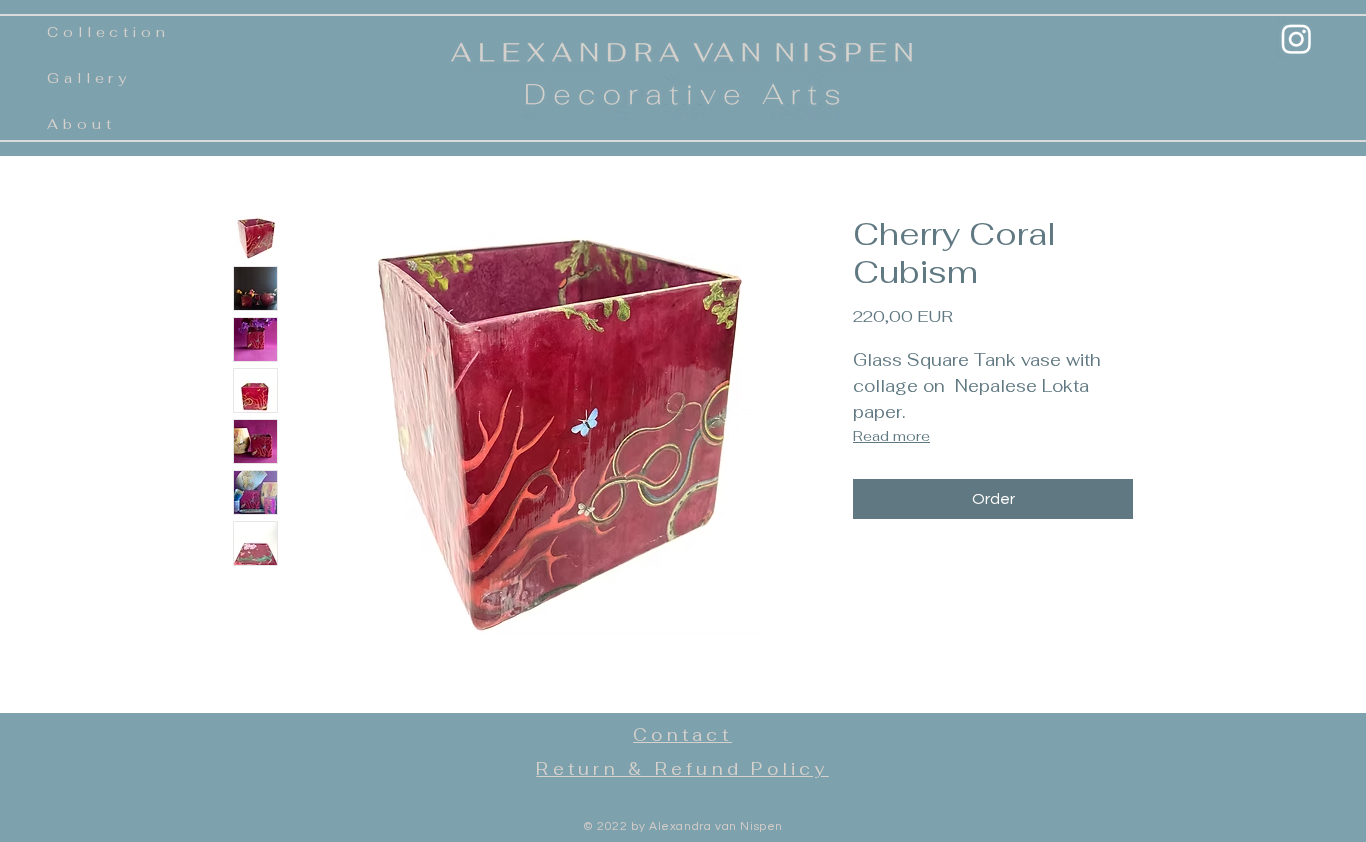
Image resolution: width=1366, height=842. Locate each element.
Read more (891, 436)
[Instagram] (1296, 38)
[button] (81, 125)
